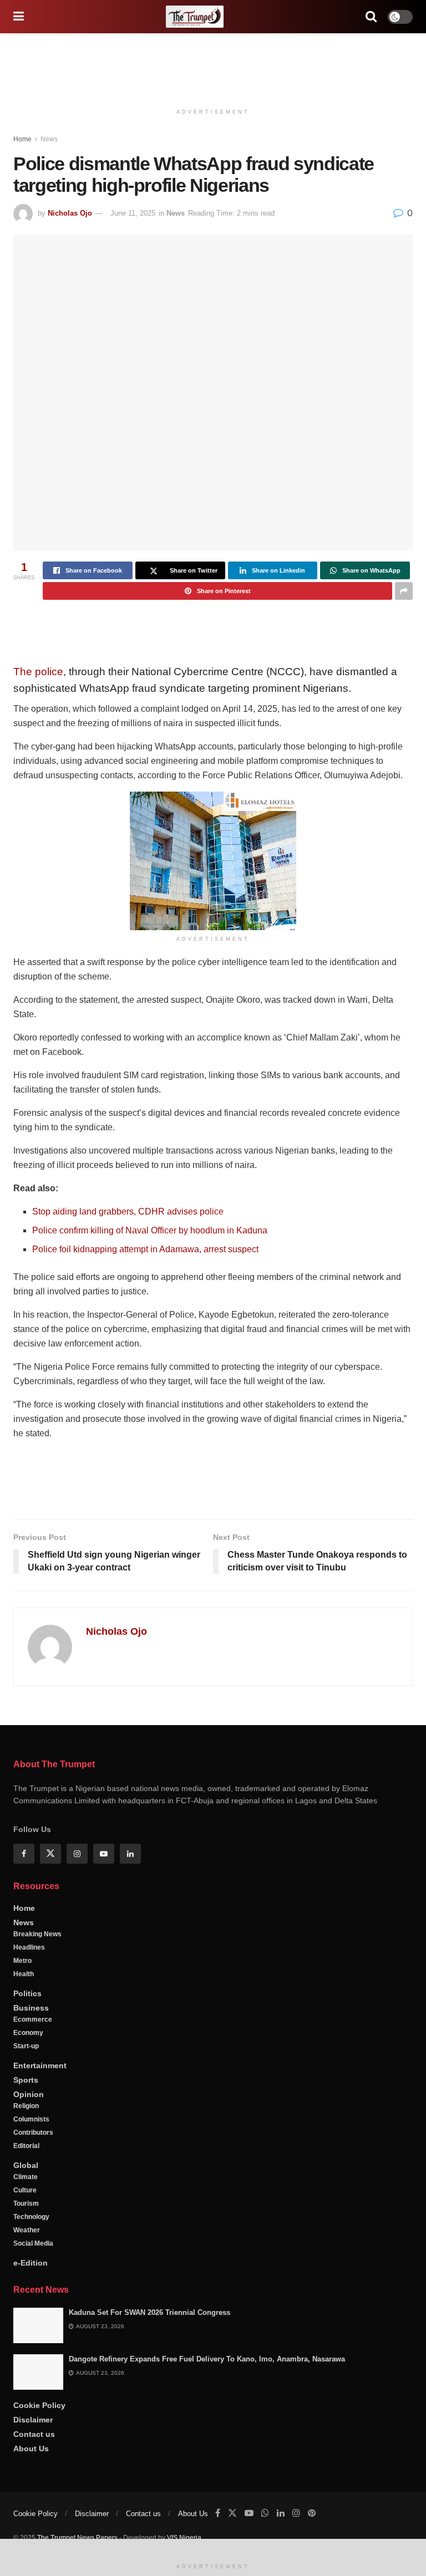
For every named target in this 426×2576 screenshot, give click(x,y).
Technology (31, 2217)
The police (38, 672)
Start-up (26, 2046)
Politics (27, 1993)
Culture (25, 2190)
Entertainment (40, 2065)
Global (26, 2165)
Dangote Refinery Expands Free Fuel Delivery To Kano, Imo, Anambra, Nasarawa (207, 2359)
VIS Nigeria (184, 2538)
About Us (31, 2449)
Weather (27, 2230)
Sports (26, 2080)
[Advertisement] (213, 67)
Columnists (31, 2119)
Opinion (29, 2094)
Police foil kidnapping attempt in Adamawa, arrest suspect (145, 1249)
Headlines (29, 1947)
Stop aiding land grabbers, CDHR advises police (128, 1212)
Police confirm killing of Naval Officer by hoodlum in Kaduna (150, 1230)
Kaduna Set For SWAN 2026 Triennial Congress (149, 2312)
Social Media (33, 2243)
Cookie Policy (39, 2405)
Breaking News (37, 1934)
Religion (26, 2106)
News (49, 139)
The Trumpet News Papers (77, 2538)
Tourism (26, 2203)
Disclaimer (33, 2420)
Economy (28, 2033)
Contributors (33, 2133)
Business (31, 2008)
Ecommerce (33, 2019)
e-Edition (31, 2263)
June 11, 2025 (133, 213)
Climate (26, 2177)
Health (24, 1974)
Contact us (34, 2434)
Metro (22, 1961)
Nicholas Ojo (70, 213)
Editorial (26, 2146)
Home (22, 139)
